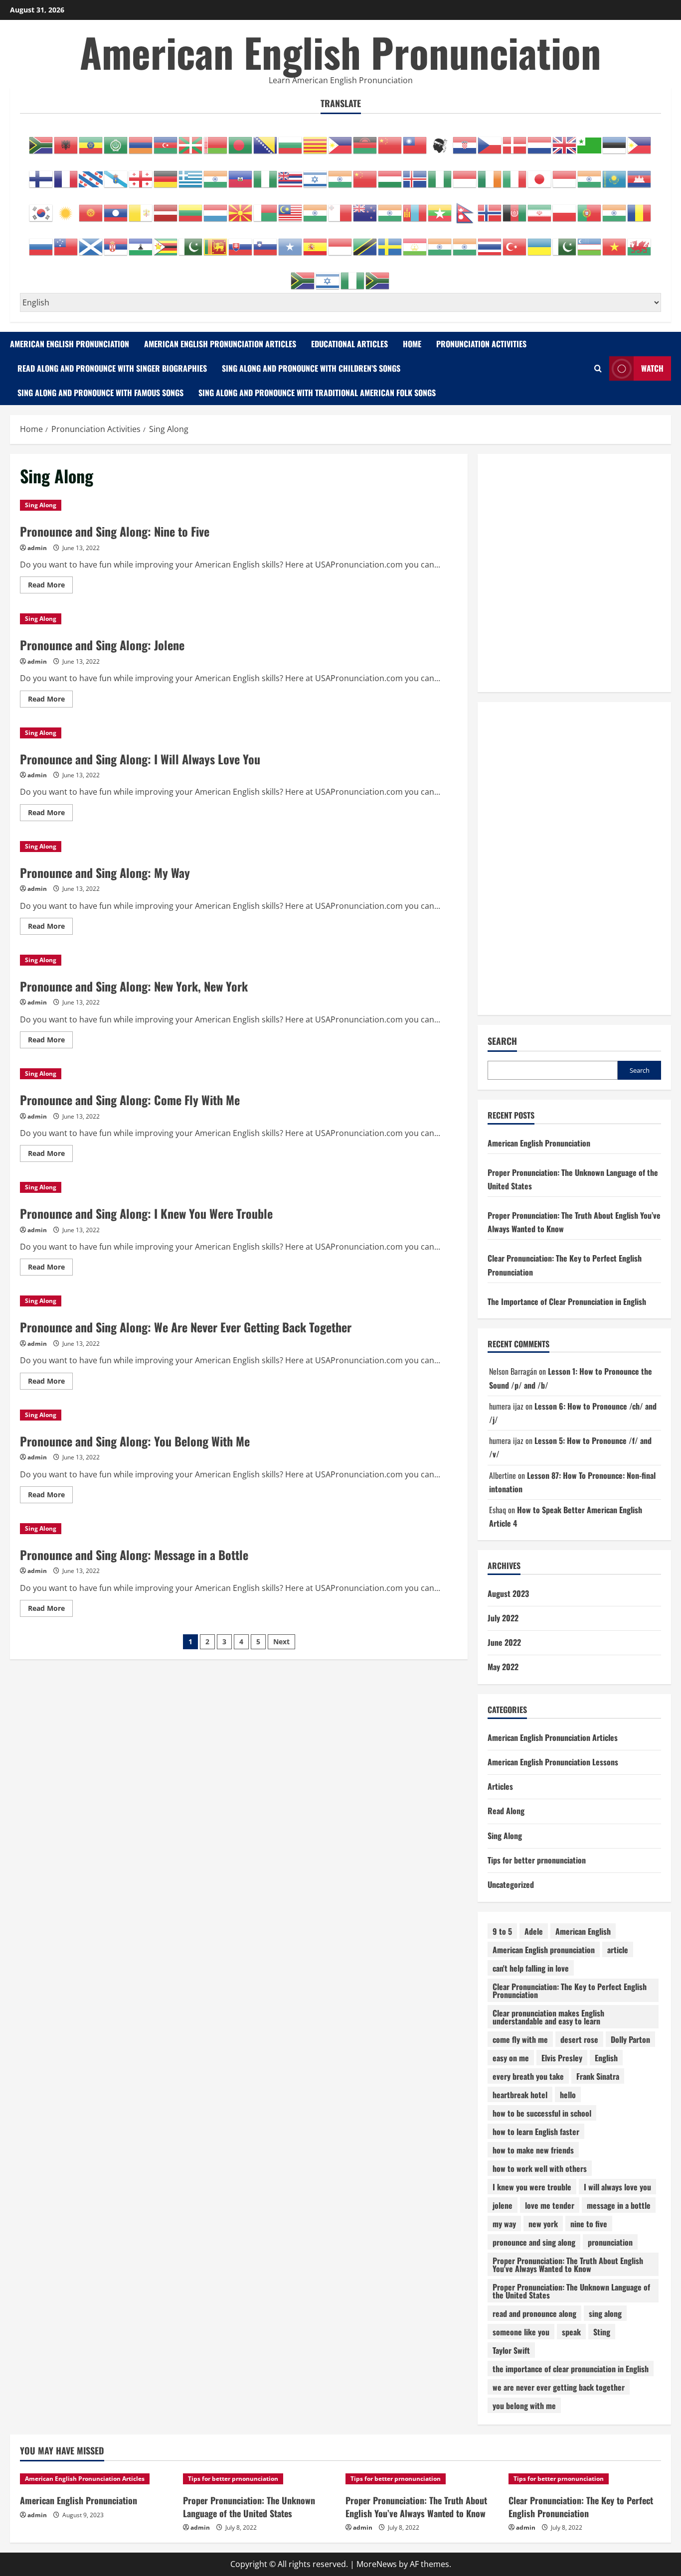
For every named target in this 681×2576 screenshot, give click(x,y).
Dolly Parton (630, 2039)
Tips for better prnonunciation (537, 1860)
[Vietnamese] (615, 242)
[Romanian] (640, 208)
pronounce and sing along (534, 2242)
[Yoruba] (353, 276)
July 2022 (503, 1618)
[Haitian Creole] (241, 174)
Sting (602, 2332)
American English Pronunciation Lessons (553, 1762)
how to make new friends (533, 2150)
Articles (500, 1786)
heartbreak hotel (520, 2095)
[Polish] (565, 208)
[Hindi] (340, 174)
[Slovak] (241, 242)
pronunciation (610, 2242)
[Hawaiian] (291, 174)
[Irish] (490, 174)
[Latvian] (166, 208)
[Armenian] (141, 140)
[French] (66, 174)
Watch (652, 368)
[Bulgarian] (291, 140)
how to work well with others (540, 2168)
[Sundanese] (340, 242)
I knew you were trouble (532, 2187)
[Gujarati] (216, 174)
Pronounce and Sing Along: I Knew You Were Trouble (146, 1213)
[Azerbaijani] (166, 140)
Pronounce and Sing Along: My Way (105, 872)
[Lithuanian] (191, 208)
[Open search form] (598, 368)
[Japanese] (540, 174)
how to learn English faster (536, 2132)
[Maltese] (340, 208)
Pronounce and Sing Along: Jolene (102, 645)
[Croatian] (465, 140)
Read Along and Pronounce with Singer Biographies (112, 368)
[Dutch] (540, 140)
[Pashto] (515, 208)
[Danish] (515, 140)
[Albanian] (66, 140)
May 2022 (503, 1667)
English (606, 2058)
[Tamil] (440, 242)
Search (502, 1041)
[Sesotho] (141, 242)
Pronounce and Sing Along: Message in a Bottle (134, 1555)
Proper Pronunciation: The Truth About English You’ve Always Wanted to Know (416, 2506)
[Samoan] (66, 242)
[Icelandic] (415, 174)
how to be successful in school (542, 2113)
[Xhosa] (303, 276)
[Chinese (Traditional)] (415, 140)
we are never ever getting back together (559, 2387)
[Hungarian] (390, 174)
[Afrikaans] (41, 140)
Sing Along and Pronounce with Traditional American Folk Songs (317, 393)
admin (37, 548)
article (618, 1950)
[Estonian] (615, 140)
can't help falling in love (531, 1968)
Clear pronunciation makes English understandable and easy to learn (548, 2017)
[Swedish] (390, 242)
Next (281, 1642)
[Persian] (540, 208)
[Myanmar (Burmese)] (440, 208)
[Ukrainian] (540, 242)
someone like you (521, 2332)
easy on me (511, 2058)
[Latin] (141, 208)
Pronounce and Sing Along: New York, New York (134, 986)
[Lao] (116, 208)
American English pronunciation (544, 1950)
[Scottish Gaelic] (91, 242)
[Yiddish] (328, 276)
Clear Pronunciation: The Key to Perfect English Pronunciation (570, 1991)
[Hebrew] (316, 174)
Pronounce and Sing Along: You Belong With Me (135, 1441)
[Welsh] (640, 242)
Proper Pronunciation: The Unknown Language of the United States (571, 2291)
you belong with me (524, 2406)
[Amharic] (91, 140)
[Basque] (191, 140)
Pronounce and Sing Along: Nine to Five (115, 531)
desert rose (579, 2039)
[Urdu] (565, 242)
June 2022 (504, 1642)
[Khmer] (640, 174)
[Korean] (41, 208)
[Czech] (490, 140)
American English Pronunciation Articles (220, 344)
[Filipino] (640, 140)
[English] (565, 140)
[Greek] (191, 174)
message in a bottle (619, 2205)
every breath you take (528, 2076)
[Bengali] (241, 140)
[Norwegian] (490, 208)
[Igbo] (440, 174)
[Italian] (515, 174)
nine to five (589, 2224)
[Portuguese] (590, 208)
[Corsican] (440, 140)
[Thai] (490, 242)
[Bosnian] (266, 140)
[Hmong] (365, 174)
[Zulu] (378, 276)
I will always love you (617, 2187)
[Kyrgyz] (91, 208)
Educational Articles (349, 344)
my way (504, 2224)
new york (543, 2224)
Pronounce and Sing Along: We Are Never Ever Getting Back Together (186, 1327)
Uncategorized (511, 1884)
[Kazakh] (615, 174)
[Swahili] (365, 242)
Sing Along (41, 505)
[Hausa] (266, 174)
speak (571, 2332)
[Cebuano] (340, 140)
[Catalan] (316, 140)
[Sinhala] (216, 242)
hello (568, 2095)
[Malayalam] (316, 208)
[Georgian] (141, 174)
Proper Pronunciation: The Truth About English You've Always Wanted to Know (568, 2265)
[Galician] (116, 174)
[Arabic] (116, 140)
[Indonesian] (465, 174)
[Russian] (41, 242)
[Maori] (365, 208)
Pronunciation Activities (481, 344)
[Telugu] (465, 242)
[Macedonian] (241, 208)
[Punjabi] (615, 208)
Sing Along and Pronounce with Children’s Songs (311, 368)
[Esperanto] (590, 140)
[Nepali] (465, 208)
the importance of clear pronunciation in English (571, 2369)
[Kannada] (590, 174)
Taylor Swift (511, 2350)
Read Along (506, 1811)
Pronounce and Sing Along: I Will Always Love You (140, 759)
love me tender (550, 2205)
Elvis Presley (562, 2058)
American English (583, 1931)
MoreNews (377, 2564)
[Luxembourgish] (216, 208)
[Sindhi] (191, 242)
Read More (50, 586)
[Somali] (291, 242)
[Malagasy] (266, 208)
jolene (503, 2205)
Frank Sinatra (598, 2076)
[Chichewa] (365, 140)
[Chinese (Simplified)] (390, 140)
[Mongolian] (415, 208)
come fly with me (520, 2039)
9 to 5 (502, 1931)
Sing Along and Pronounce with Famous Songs (100, 393)
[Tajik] (415, 242)
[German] (166, 174)
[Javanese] (565, 174)
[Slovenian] (266, 242)
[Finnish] (41, 174)
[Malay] (291, 208)
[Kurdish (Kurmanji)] (66, 208)
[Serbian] (116, 242)
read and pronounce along (534, 2313)
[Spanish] (316, 242)
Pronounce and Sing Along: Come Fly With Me (130, 1100)
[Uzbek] (590, 242)
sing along (605, 2313)
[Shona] (166, 242)
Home (412, 344)
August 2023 (508, 1593)
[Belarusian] (216, 140)
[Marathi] (390, 208)
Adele (534, 1931)
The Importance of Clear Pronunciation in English (567, 1301)
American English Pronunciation (340, 52)
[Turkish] (515, 242)
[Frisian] (91, 174)
